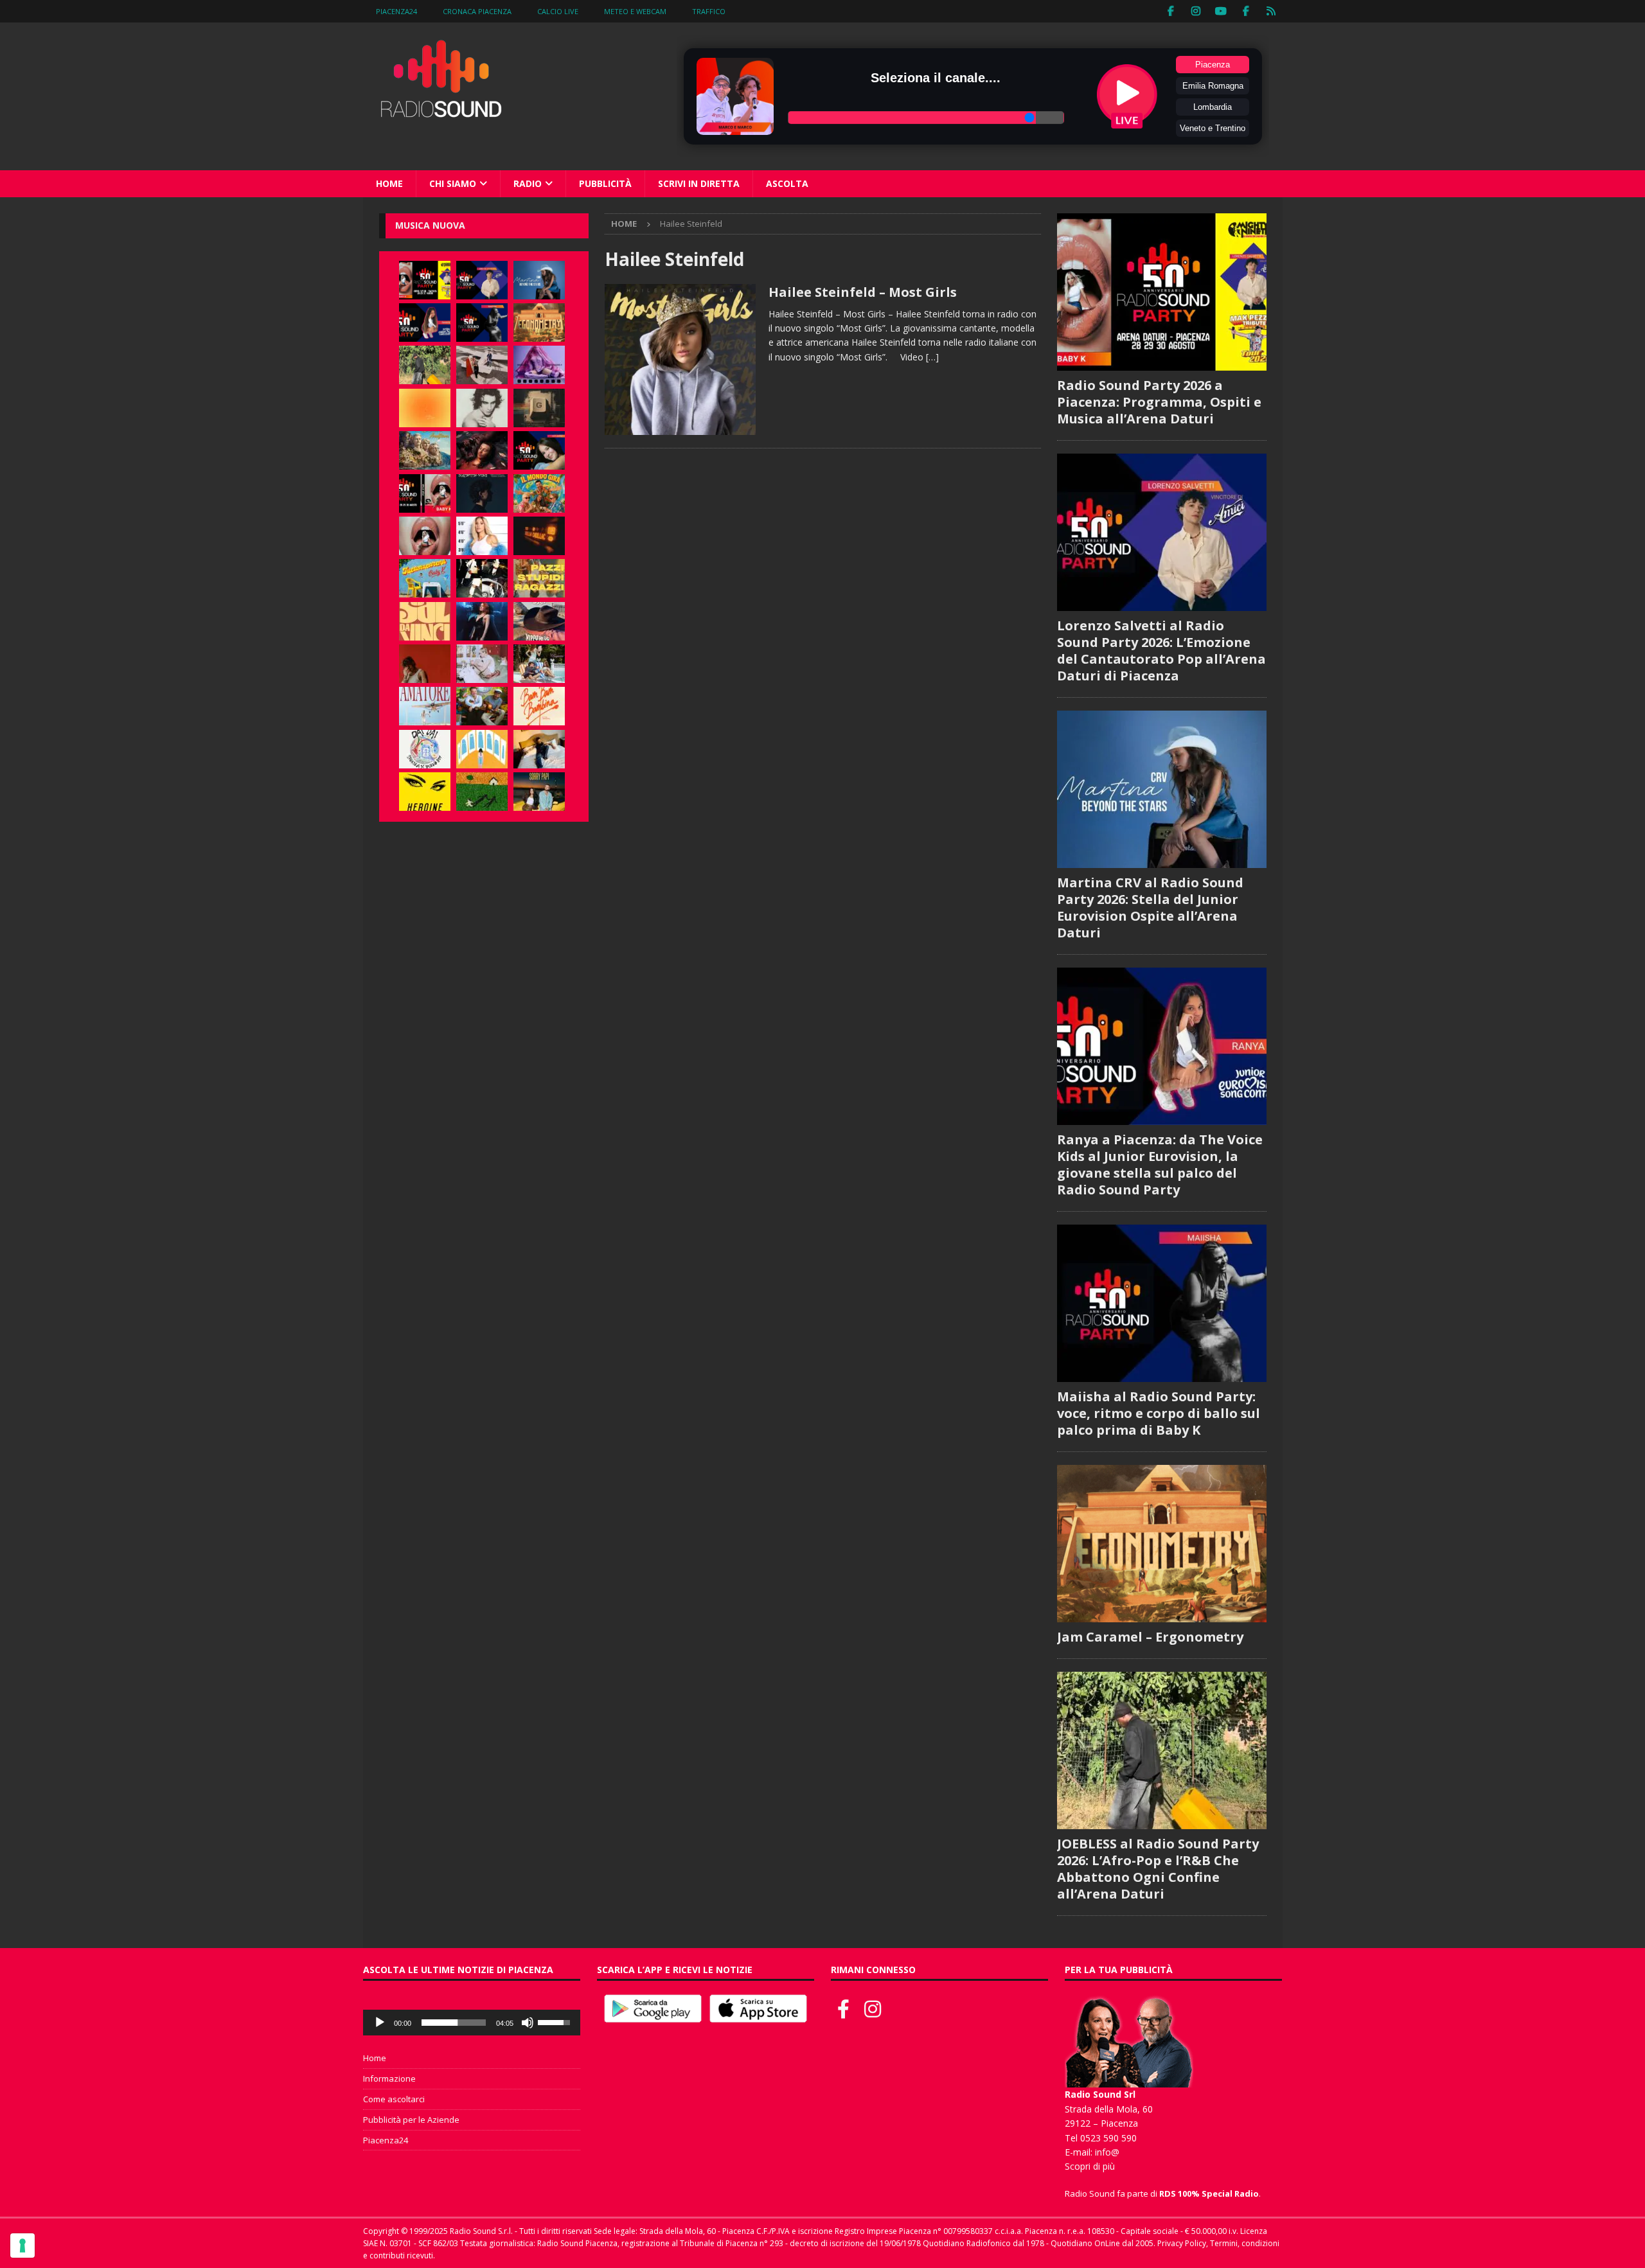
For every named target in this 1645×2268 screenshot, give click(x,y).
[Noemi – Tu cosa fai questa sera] (482, 621)
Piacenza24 (396, 11)
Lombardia (1213, 107)
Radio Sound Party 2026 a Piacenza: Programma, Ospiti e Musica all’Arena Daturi (1159, 402)
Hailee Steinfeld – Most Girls (863, 292)
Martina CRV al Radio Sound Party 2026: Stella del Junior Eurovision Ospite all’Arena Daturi (1150, 908)
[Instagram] (1196, 11)
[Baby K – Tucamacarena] (425, 578)
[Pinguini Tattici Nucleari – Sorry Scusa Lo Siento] (482, 749)
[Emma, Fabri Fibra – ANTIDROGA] (482, 365)
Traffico (709, 11)
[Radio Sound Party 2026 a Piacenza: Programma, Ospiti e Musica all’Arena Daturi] (425, 280)
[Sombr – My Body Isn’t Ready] (482, 408)
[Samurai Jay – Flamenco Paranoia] (425, 706)
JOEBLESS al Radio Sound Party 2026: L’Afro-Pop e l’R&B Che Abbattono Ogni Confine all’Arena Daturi (1158, 1869)
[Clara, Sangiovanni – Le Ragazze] (539, 664)
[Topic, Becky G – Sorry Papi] (539, 792)
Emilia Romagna (1213, 86)
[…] (932, 357)
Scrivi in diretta (699, 183)
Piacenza (1213, 65)
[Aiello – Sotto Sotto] (539, 749)
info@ (1107, 2152)
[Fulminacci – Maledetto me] (482, 792)
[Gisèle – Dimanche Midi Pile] (539, 408)
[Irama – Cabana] (425, 664)
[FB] (1171, 11)
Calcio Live (558, 11)
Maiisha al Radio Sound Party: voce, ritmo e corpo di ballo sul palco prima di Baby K (1159, 1413)
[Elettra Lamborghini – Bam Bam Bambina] (539, 706)
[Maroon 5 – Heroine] (425, 792)
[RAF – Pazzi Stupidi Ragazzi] (539, 578)
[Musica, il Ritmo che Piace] (680, 359)
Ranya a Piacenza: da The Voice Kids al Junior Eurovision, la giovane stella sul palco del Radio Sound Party (1160, 1165)
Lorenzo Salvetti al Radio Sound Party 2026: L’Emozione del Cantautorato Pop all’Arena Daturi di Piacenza (1161, 651)
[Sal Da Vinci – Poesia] (425, 621)
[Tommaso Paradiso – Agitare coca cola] (425, 408)
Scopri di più (1090, 2166)
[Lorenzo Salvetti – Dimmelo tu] (482, 493)
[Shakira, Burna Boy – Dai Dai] (425, 749)
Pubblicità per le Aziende (411, 2120)
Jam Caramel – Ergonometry (1150, 1637)
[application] (472, 2023)
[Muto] (528, 2023)
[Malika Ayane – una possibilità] (482, 578)
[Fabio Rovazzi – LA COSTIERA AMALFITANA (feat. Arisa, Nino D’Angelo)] (425, 450)
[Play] (380, 2023)
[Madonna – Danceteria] (539, 365)
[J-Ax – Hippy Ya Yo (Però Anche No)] (539, 621)
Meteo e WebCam (635, 11)
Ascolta (787, 183)
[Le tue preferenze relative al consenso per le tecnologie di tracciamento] (22, 2246)
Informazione (389, 2078)
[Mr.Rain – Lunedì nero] (482, 664)
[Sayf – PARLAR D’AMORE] (482, 450)
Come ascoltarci (394, 2099)
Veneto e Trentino (1213, 128)
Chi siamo (453, 183)
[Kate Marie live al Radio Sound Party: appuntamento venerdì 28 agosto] (539, 450)
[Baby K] (482, 536)
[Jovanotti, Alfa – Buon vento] (482, 706)
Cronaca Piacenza (477, 11)
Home (389, 183)
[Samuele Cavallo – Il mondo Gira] (539, 493)
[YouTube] (1221, 11)
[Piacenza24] (1271, 11)
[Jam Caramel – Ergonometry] (539, 323)
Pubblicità (605, 183)
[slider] (454, 2023)
